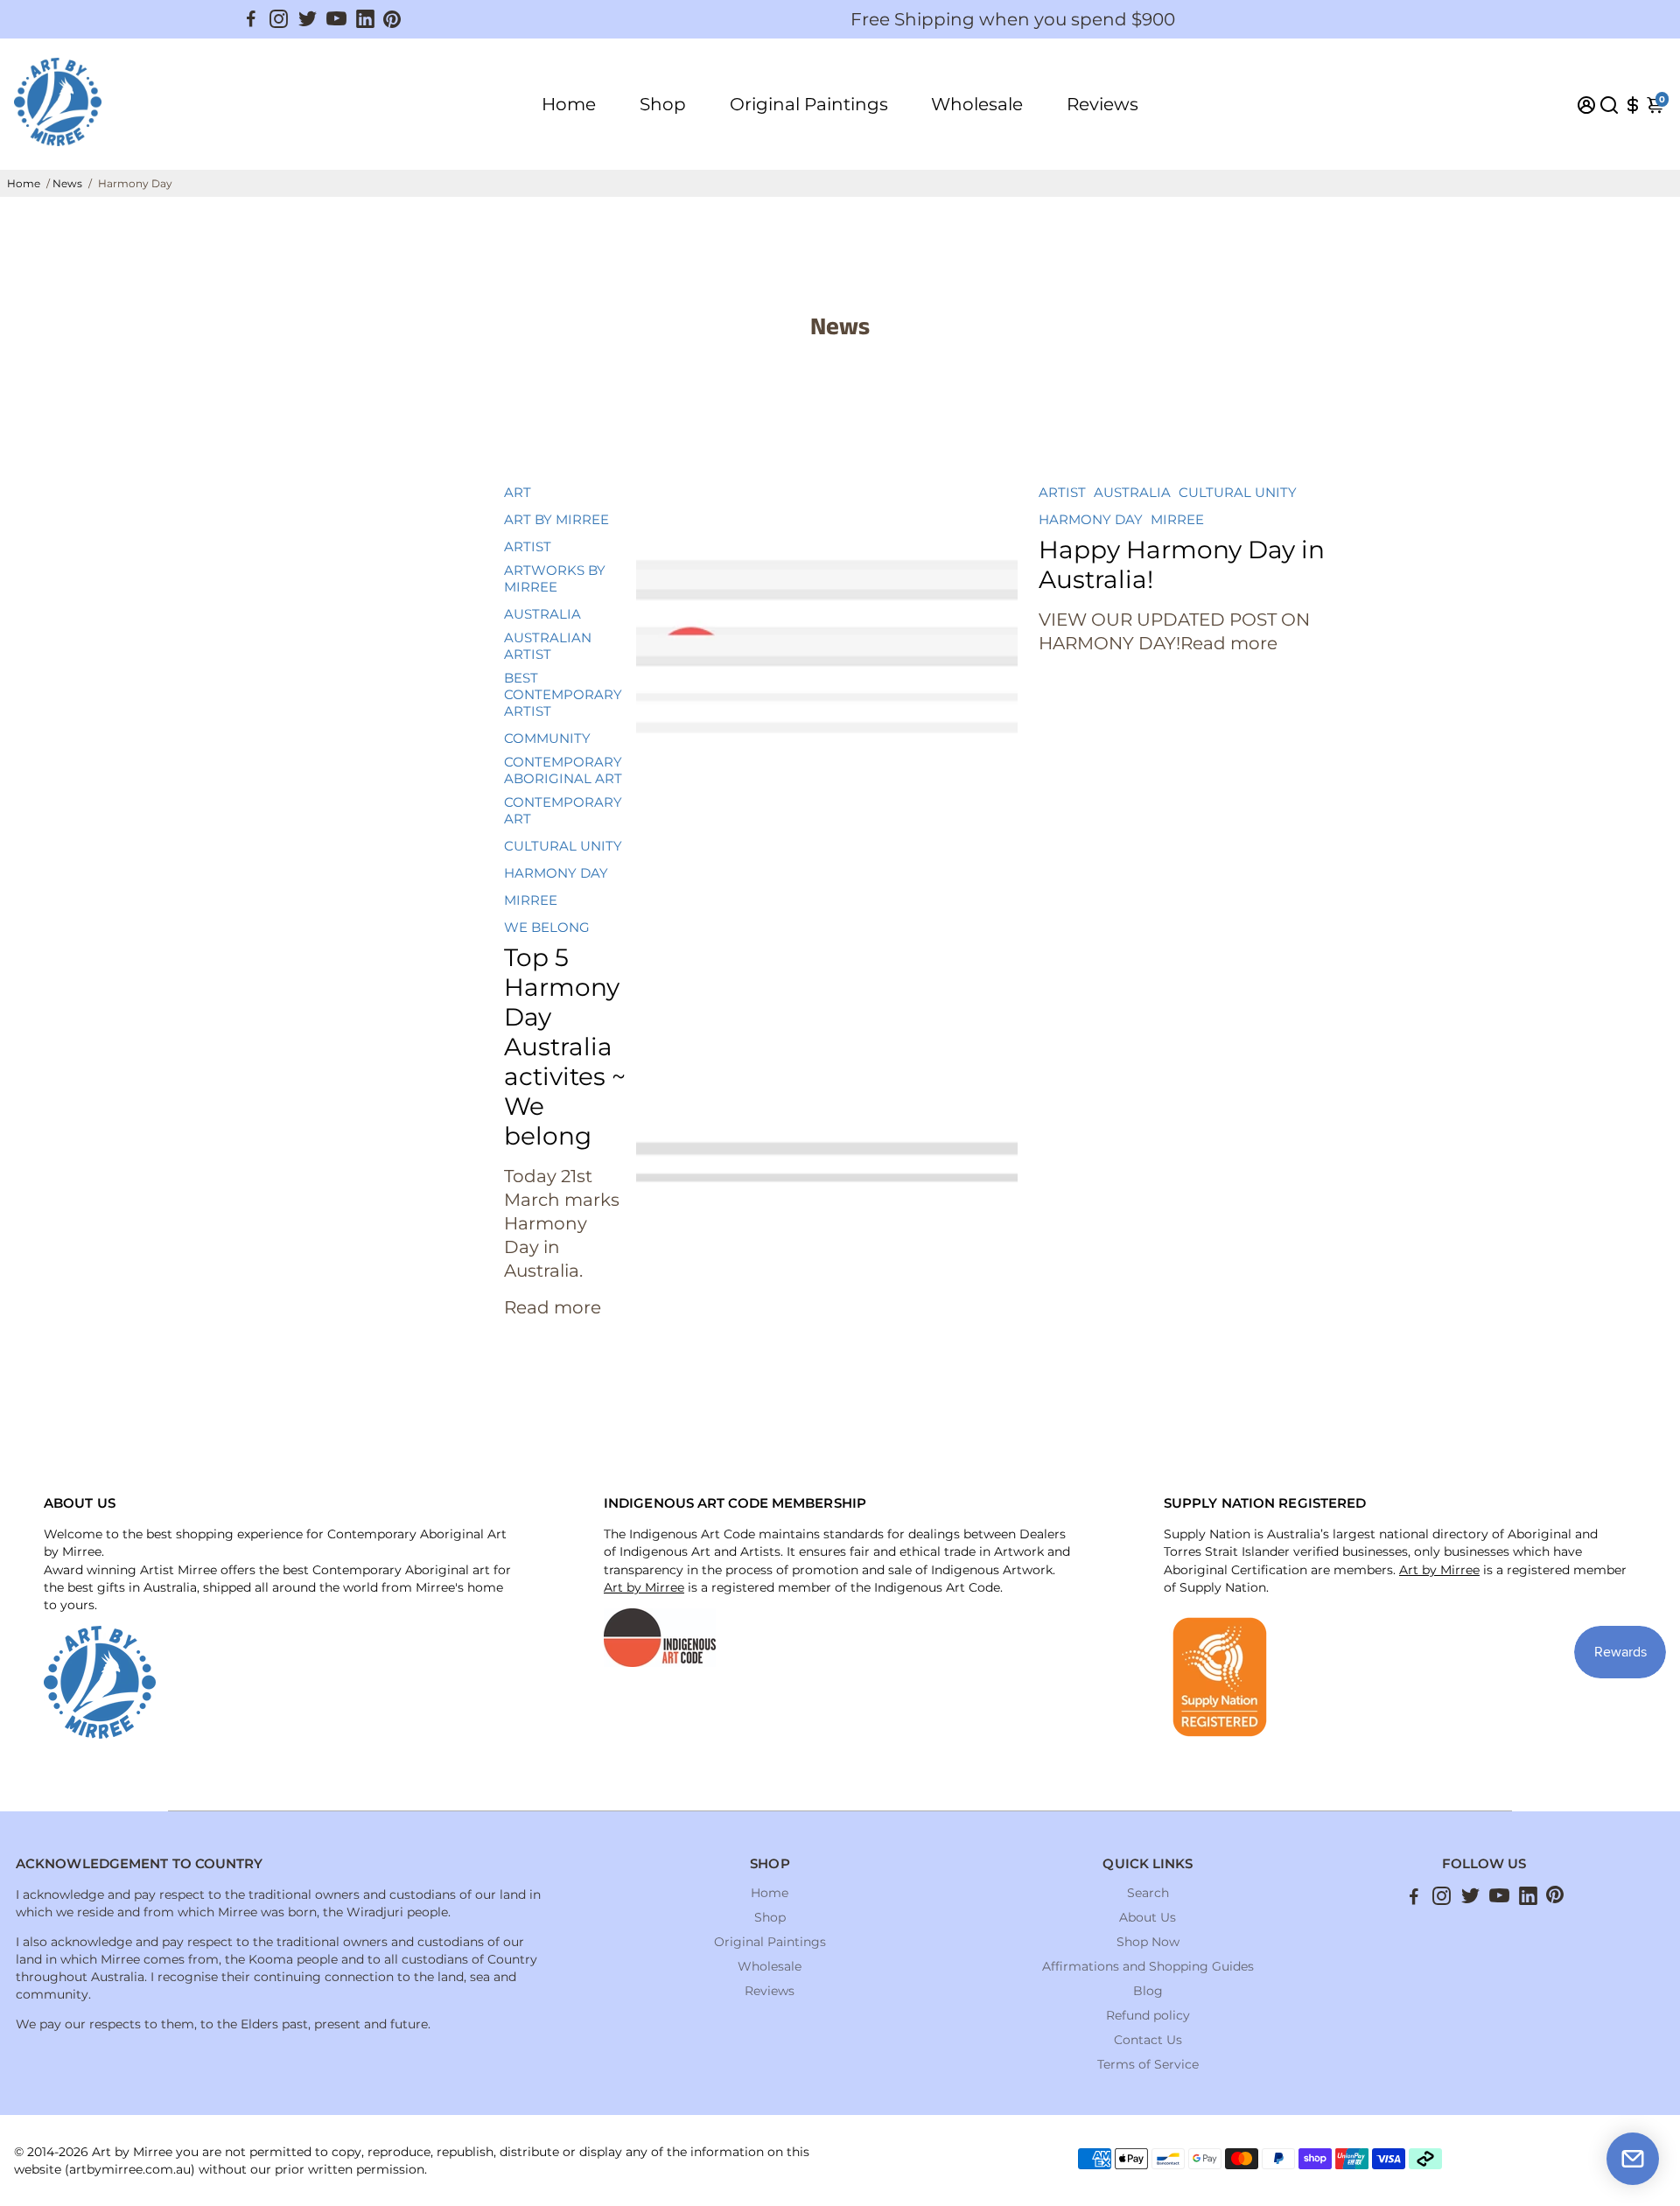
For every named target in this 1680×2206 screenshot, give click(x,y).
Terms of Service (1148, 2064)
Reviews (1102, 104)
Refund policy (1148, 2015)
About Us (1148, 1917)
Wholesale (977, 104)
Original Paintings (809, 104)
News (67, 183)
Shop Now (1148, 1942)
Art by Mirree (644, 1587)
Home (569, 104)
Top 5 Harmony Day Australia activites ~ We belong (565, 1047)
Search (1148, 1893)
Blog (1148, 1991)
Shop (663, 104)
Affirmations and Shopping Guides (1148, 1966)
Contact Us (1148, 2040)
